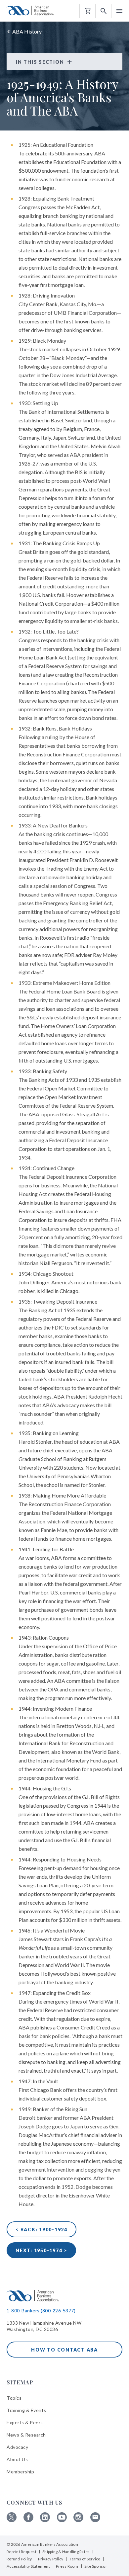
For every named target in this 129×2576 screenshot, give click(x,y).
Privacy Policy (51, 2559)
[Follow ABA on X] (12, 2520)
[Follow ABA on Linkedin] (45, 2520)
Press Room (67, 2566)
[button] (104, 11)
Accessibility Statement (28, 2566)
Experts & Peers (25, 2422)
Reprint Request (21, 2552)
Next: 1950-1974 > (41, 2250)
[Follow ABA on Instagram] (78, 2520)
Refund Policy (19, 2559)
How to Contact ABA (64, 2350)
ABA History (27, 31)
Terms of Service (85, 2559)
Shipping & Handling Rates (66, 2552)
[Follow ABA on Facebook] (28, 2520)
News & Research (26, 2435)
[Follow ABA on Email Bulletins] (95, 2520)
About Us (17, 2459)
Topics (14, 2398)
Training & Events (26, 2410)
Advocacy (17, 2447)
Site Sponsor (96, 2566)
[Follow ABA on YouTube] (62, 2520)
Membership (20, 2472)
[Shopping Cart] (88, 11)
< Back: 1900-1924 (42, 2230)
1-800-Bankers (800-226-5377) (41, 2311)
